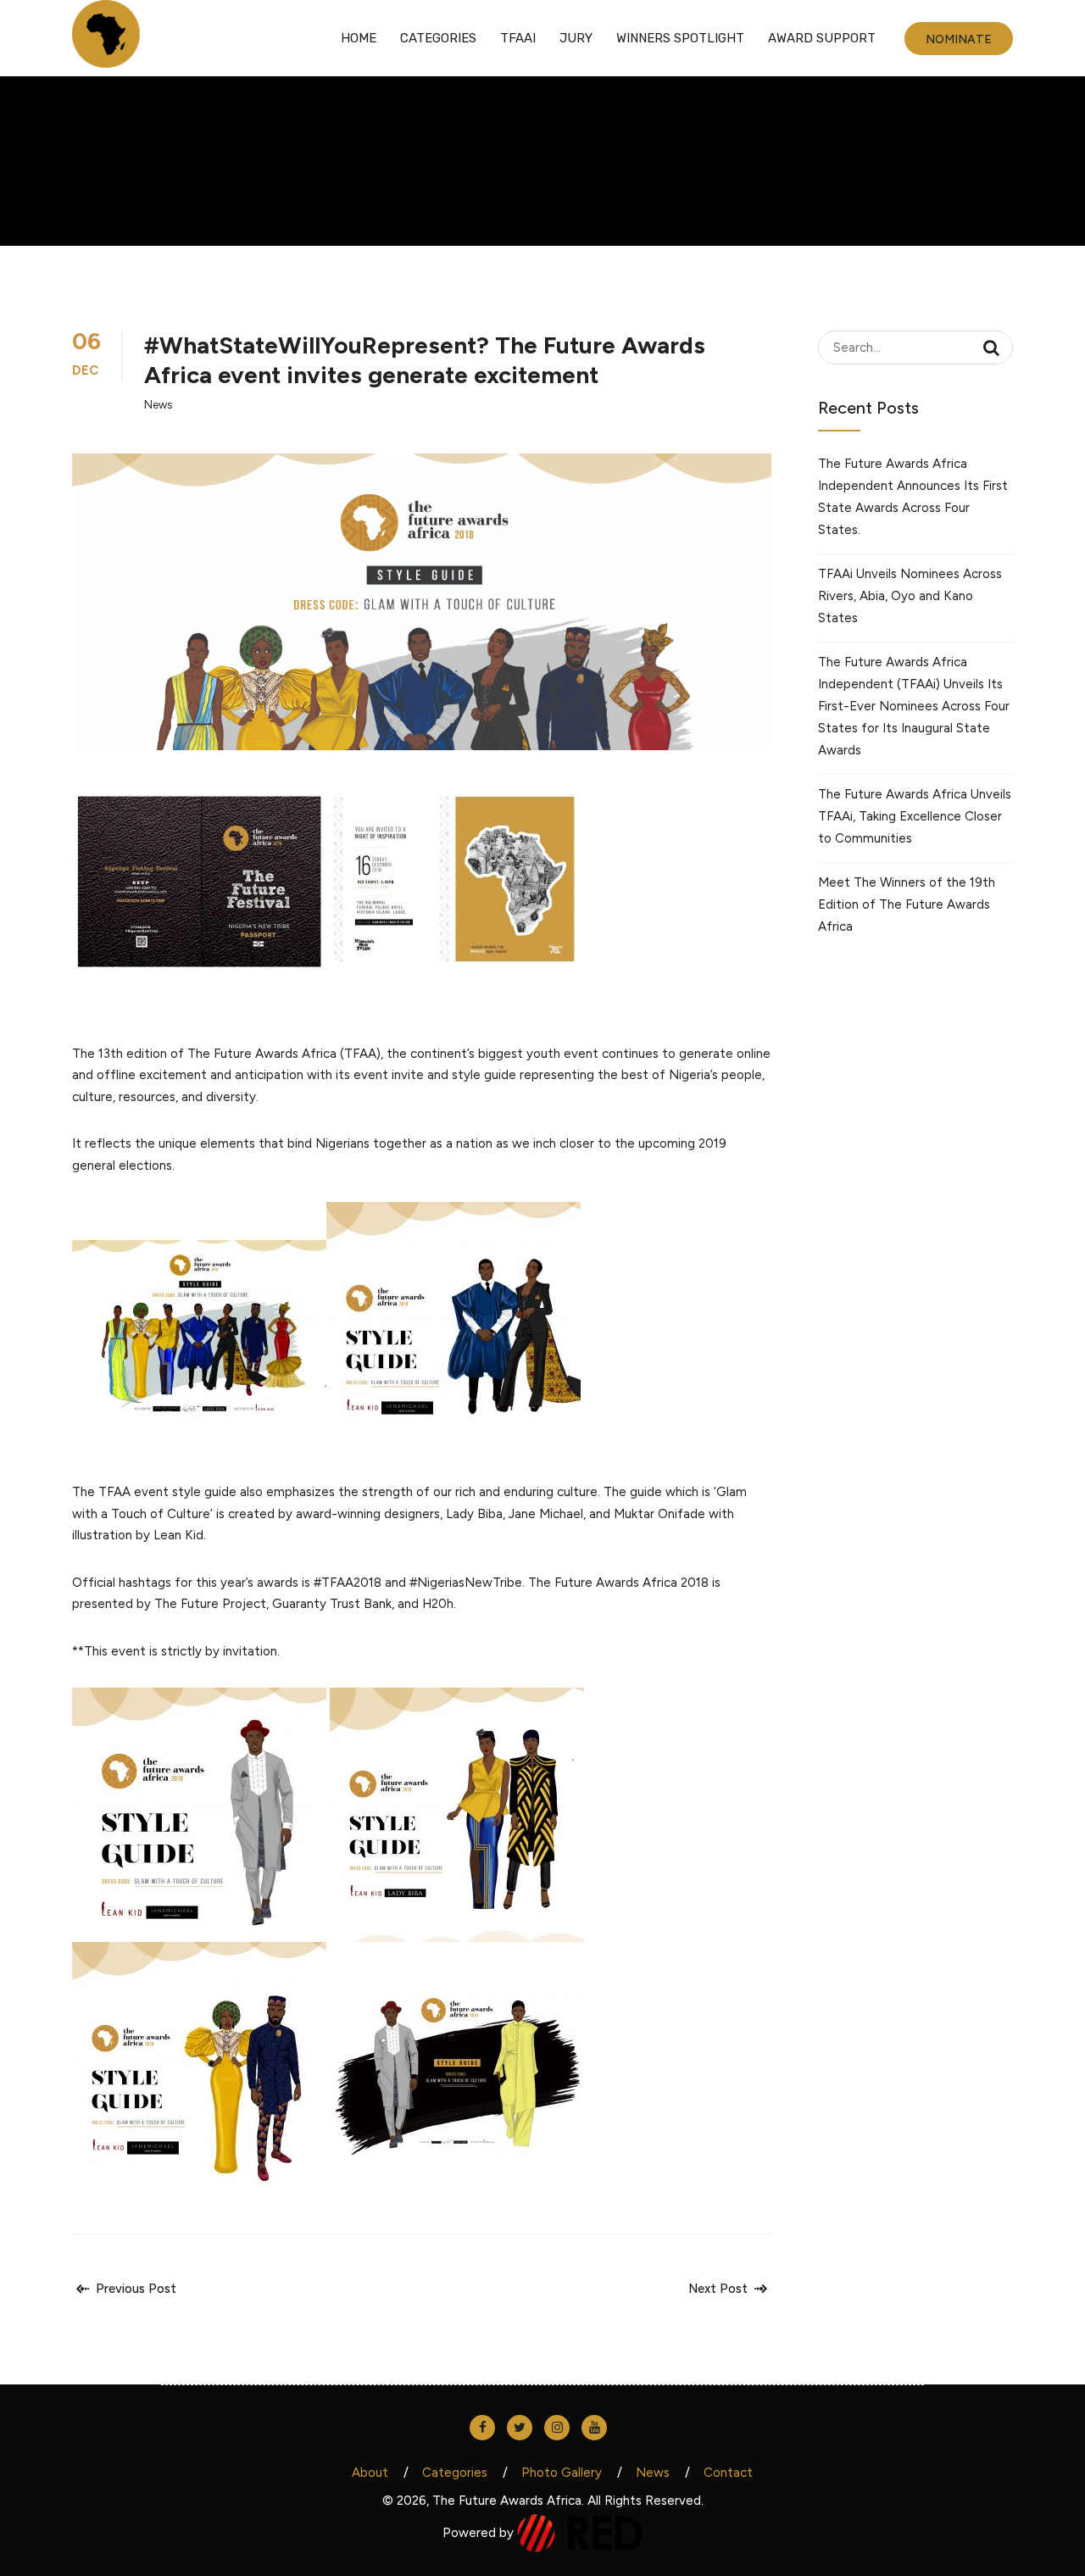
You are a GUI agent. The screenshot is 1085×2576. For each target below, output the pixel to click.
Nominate (959, 39)
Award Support (822, 38)
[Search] (991, 348)
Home (359, 38)
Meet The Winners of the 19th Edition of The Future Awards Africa (907, 904)
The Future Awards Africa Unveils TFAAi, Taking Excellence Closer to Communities (915, 816)
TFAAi (518, 38)
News (158, 405)
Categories (438, 38)
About (370, 2473)
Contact (728, 2473)
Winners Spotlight (680, 38)
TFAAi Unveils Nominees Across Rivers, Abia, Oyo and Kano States (910, 596)
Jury (576, 38)
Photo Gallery (562, 2473)
